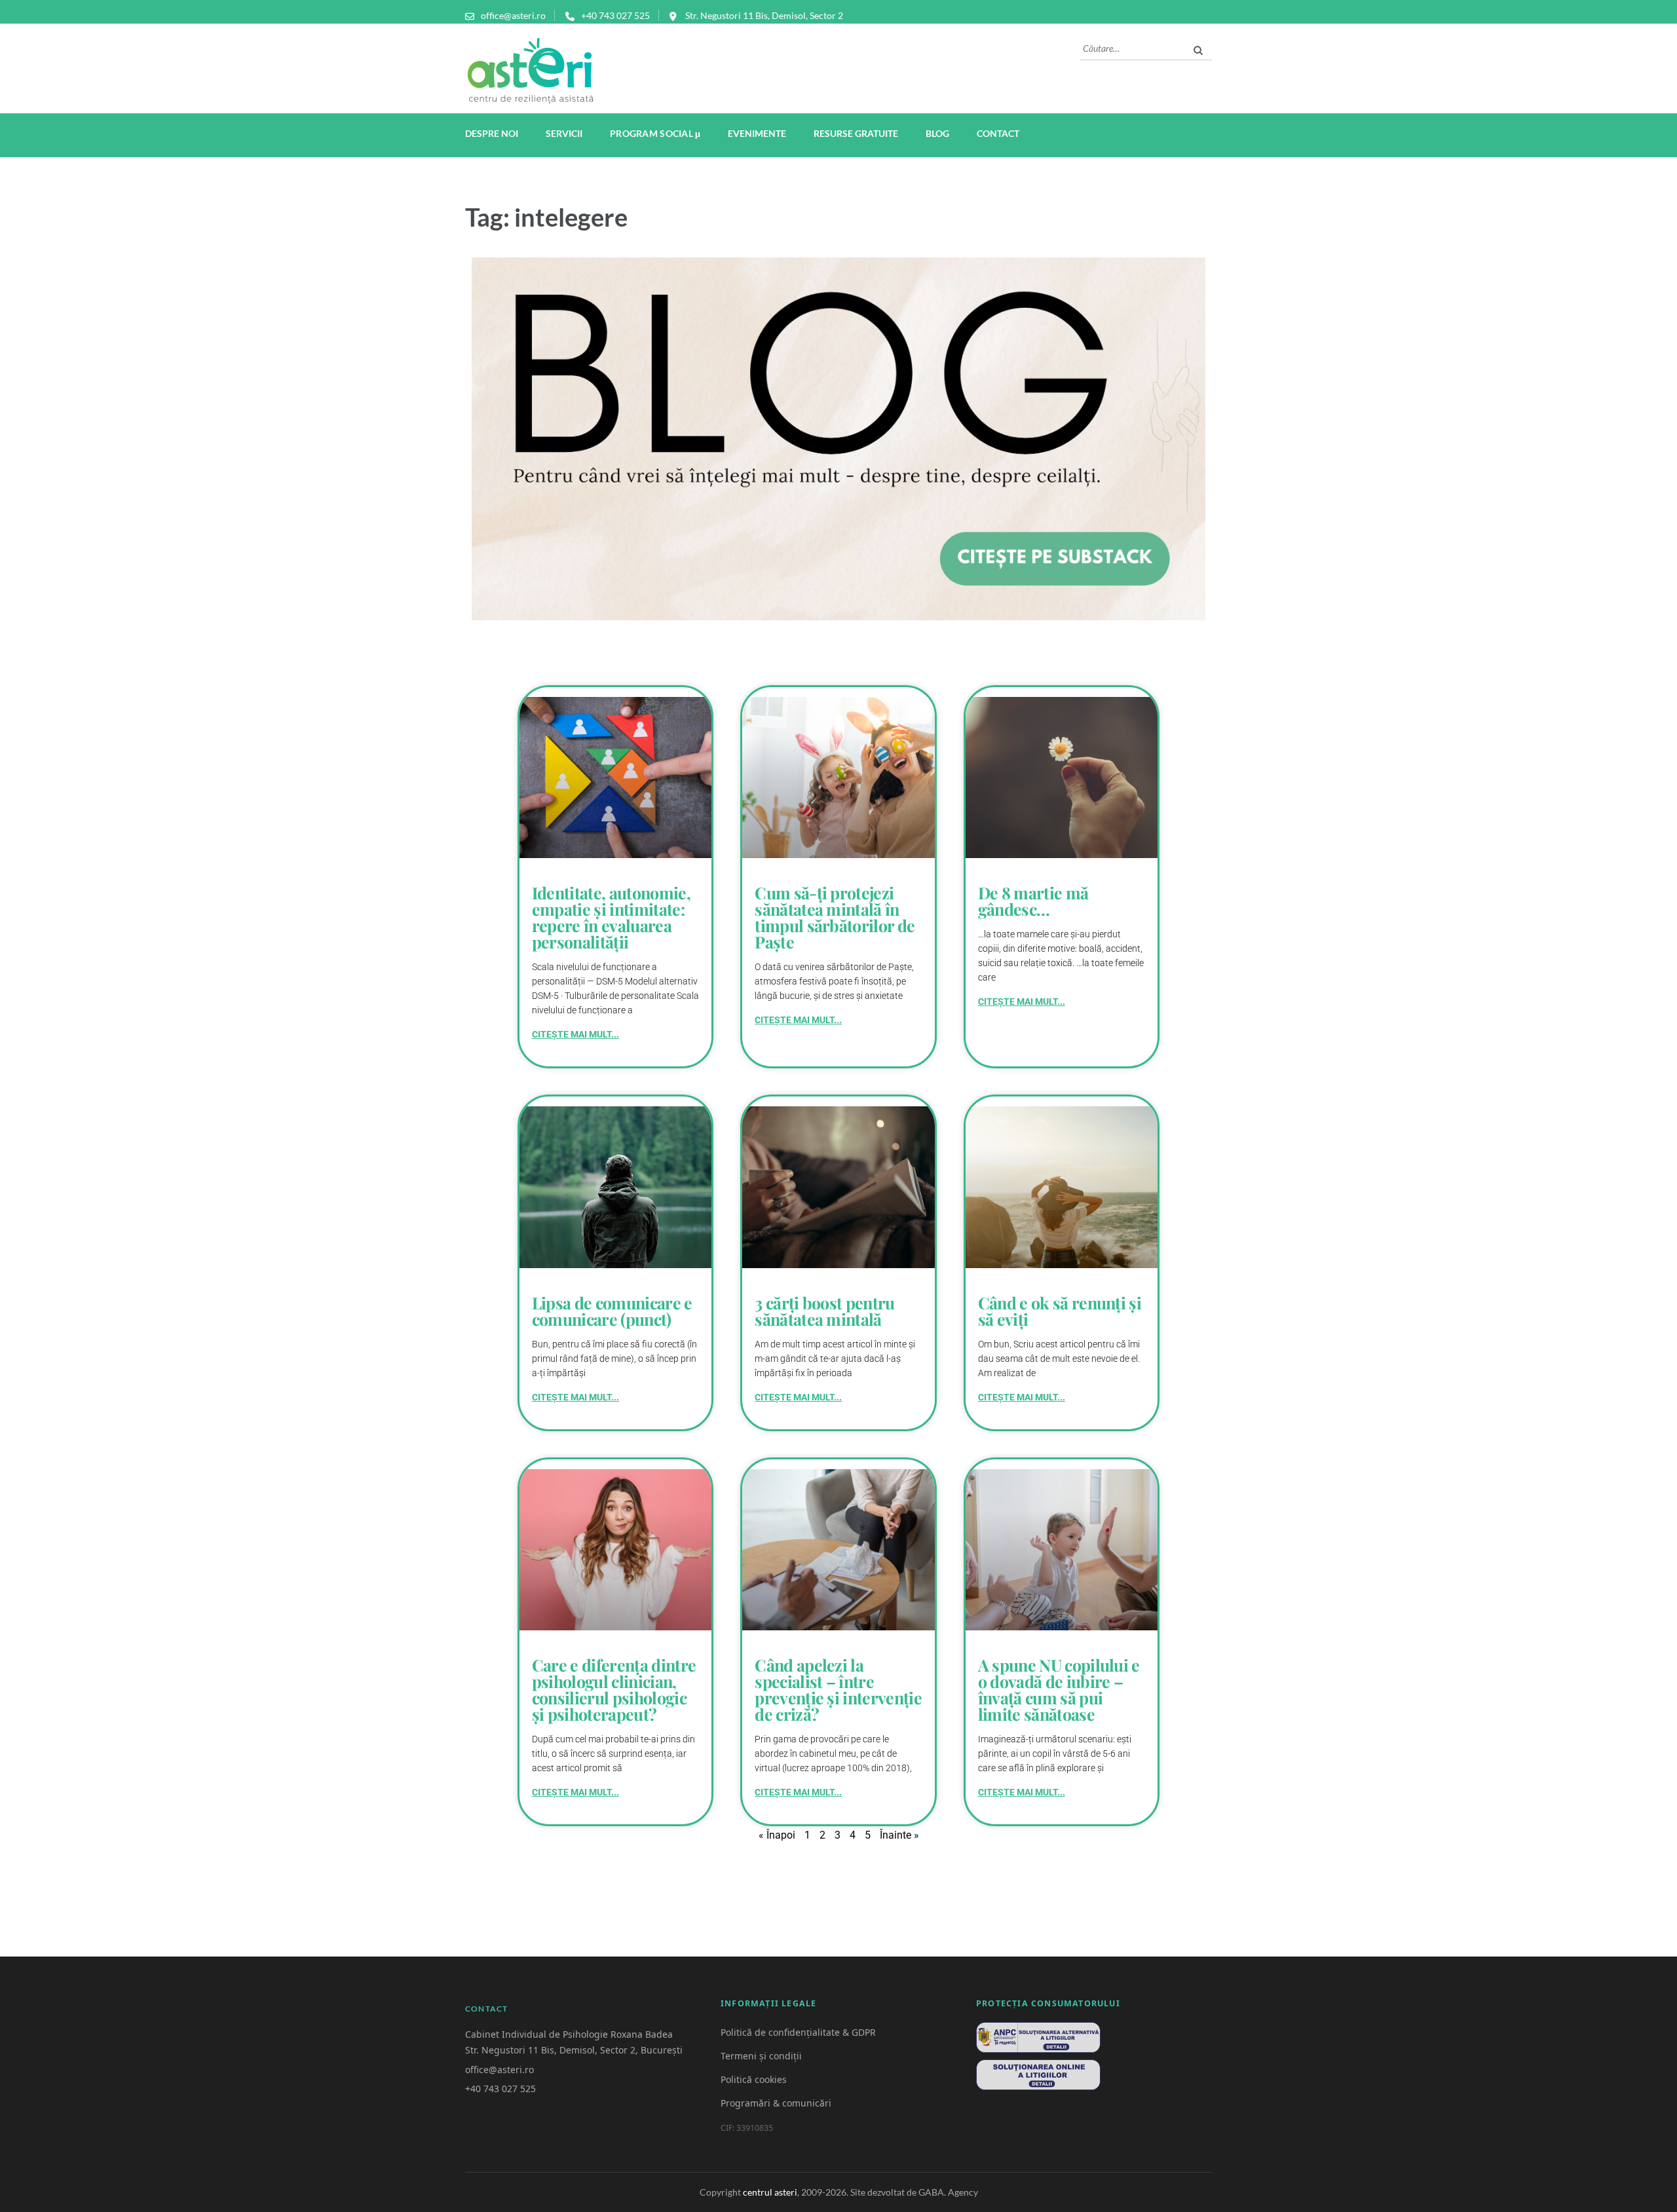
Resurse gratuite (856, 133)
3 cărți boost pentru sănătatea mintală (824, 1311)
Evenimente (757, 133)
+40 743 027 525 (615, 15)
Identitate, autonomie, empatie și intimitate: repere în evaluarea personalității (611, 917)
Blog (937, 133)
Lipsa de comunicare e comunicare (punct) (612, 1311)
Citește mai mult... (575, 1034)
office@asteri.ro (513, 15)
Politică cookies (754, 2079)
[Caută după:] (1133, 47)
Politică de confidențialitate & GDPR (798, 2032)
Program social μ (655, 135)
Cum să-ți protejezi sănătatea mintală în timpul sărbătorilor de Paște (835, 917)
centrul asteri (770, 2192)
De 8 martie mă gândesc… (1033, 901)
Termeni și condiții (761, 2056)
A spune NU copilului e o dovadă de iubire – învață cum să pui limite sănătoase (1059, 1689)
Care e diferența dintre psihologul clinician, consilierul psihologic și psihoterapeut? (614, 1689)
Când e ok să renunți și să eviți (1060, 1311)
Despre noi (492, 133)
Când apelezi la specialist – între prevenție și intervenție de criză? (838, 1689)
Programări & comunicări (776, 2103)
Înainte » (899, 1835)
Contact (998, 133)
